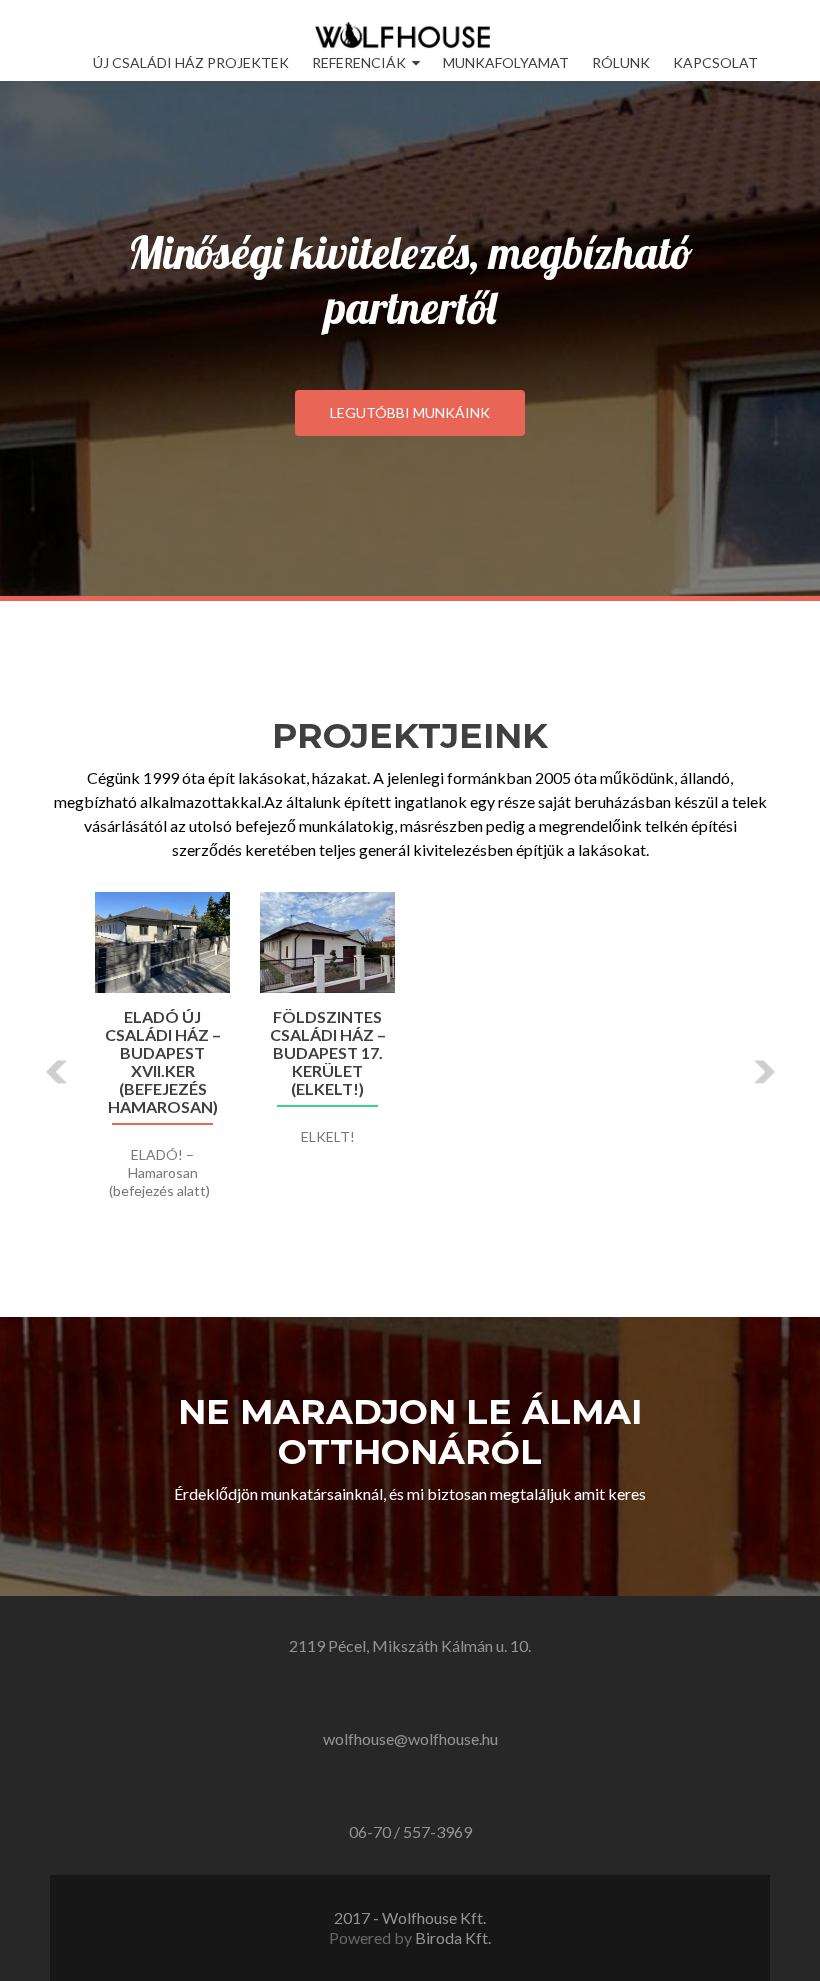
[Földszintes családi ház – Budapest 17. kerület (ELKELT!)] (327, 942)
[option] (410, 1056)
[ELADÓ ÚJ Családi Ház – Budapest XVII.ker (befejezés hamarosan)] (162, 942)
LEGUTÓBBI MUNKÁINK (410, 412)
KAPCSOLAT (715, 62)
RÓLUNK (621, 62)
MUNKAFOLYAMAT (506, 62)
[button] (57, 1071)
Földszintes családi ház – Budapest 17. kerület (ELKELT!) (328, 1053)
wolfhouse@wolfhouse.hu (410, 1738)
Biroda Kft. (453, 1937)
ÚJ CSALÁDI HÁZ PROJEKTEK (191, 62)
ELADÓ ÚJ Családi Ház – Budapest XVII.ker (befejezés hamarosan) (163, 1062)
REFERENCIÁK (359, 62)
